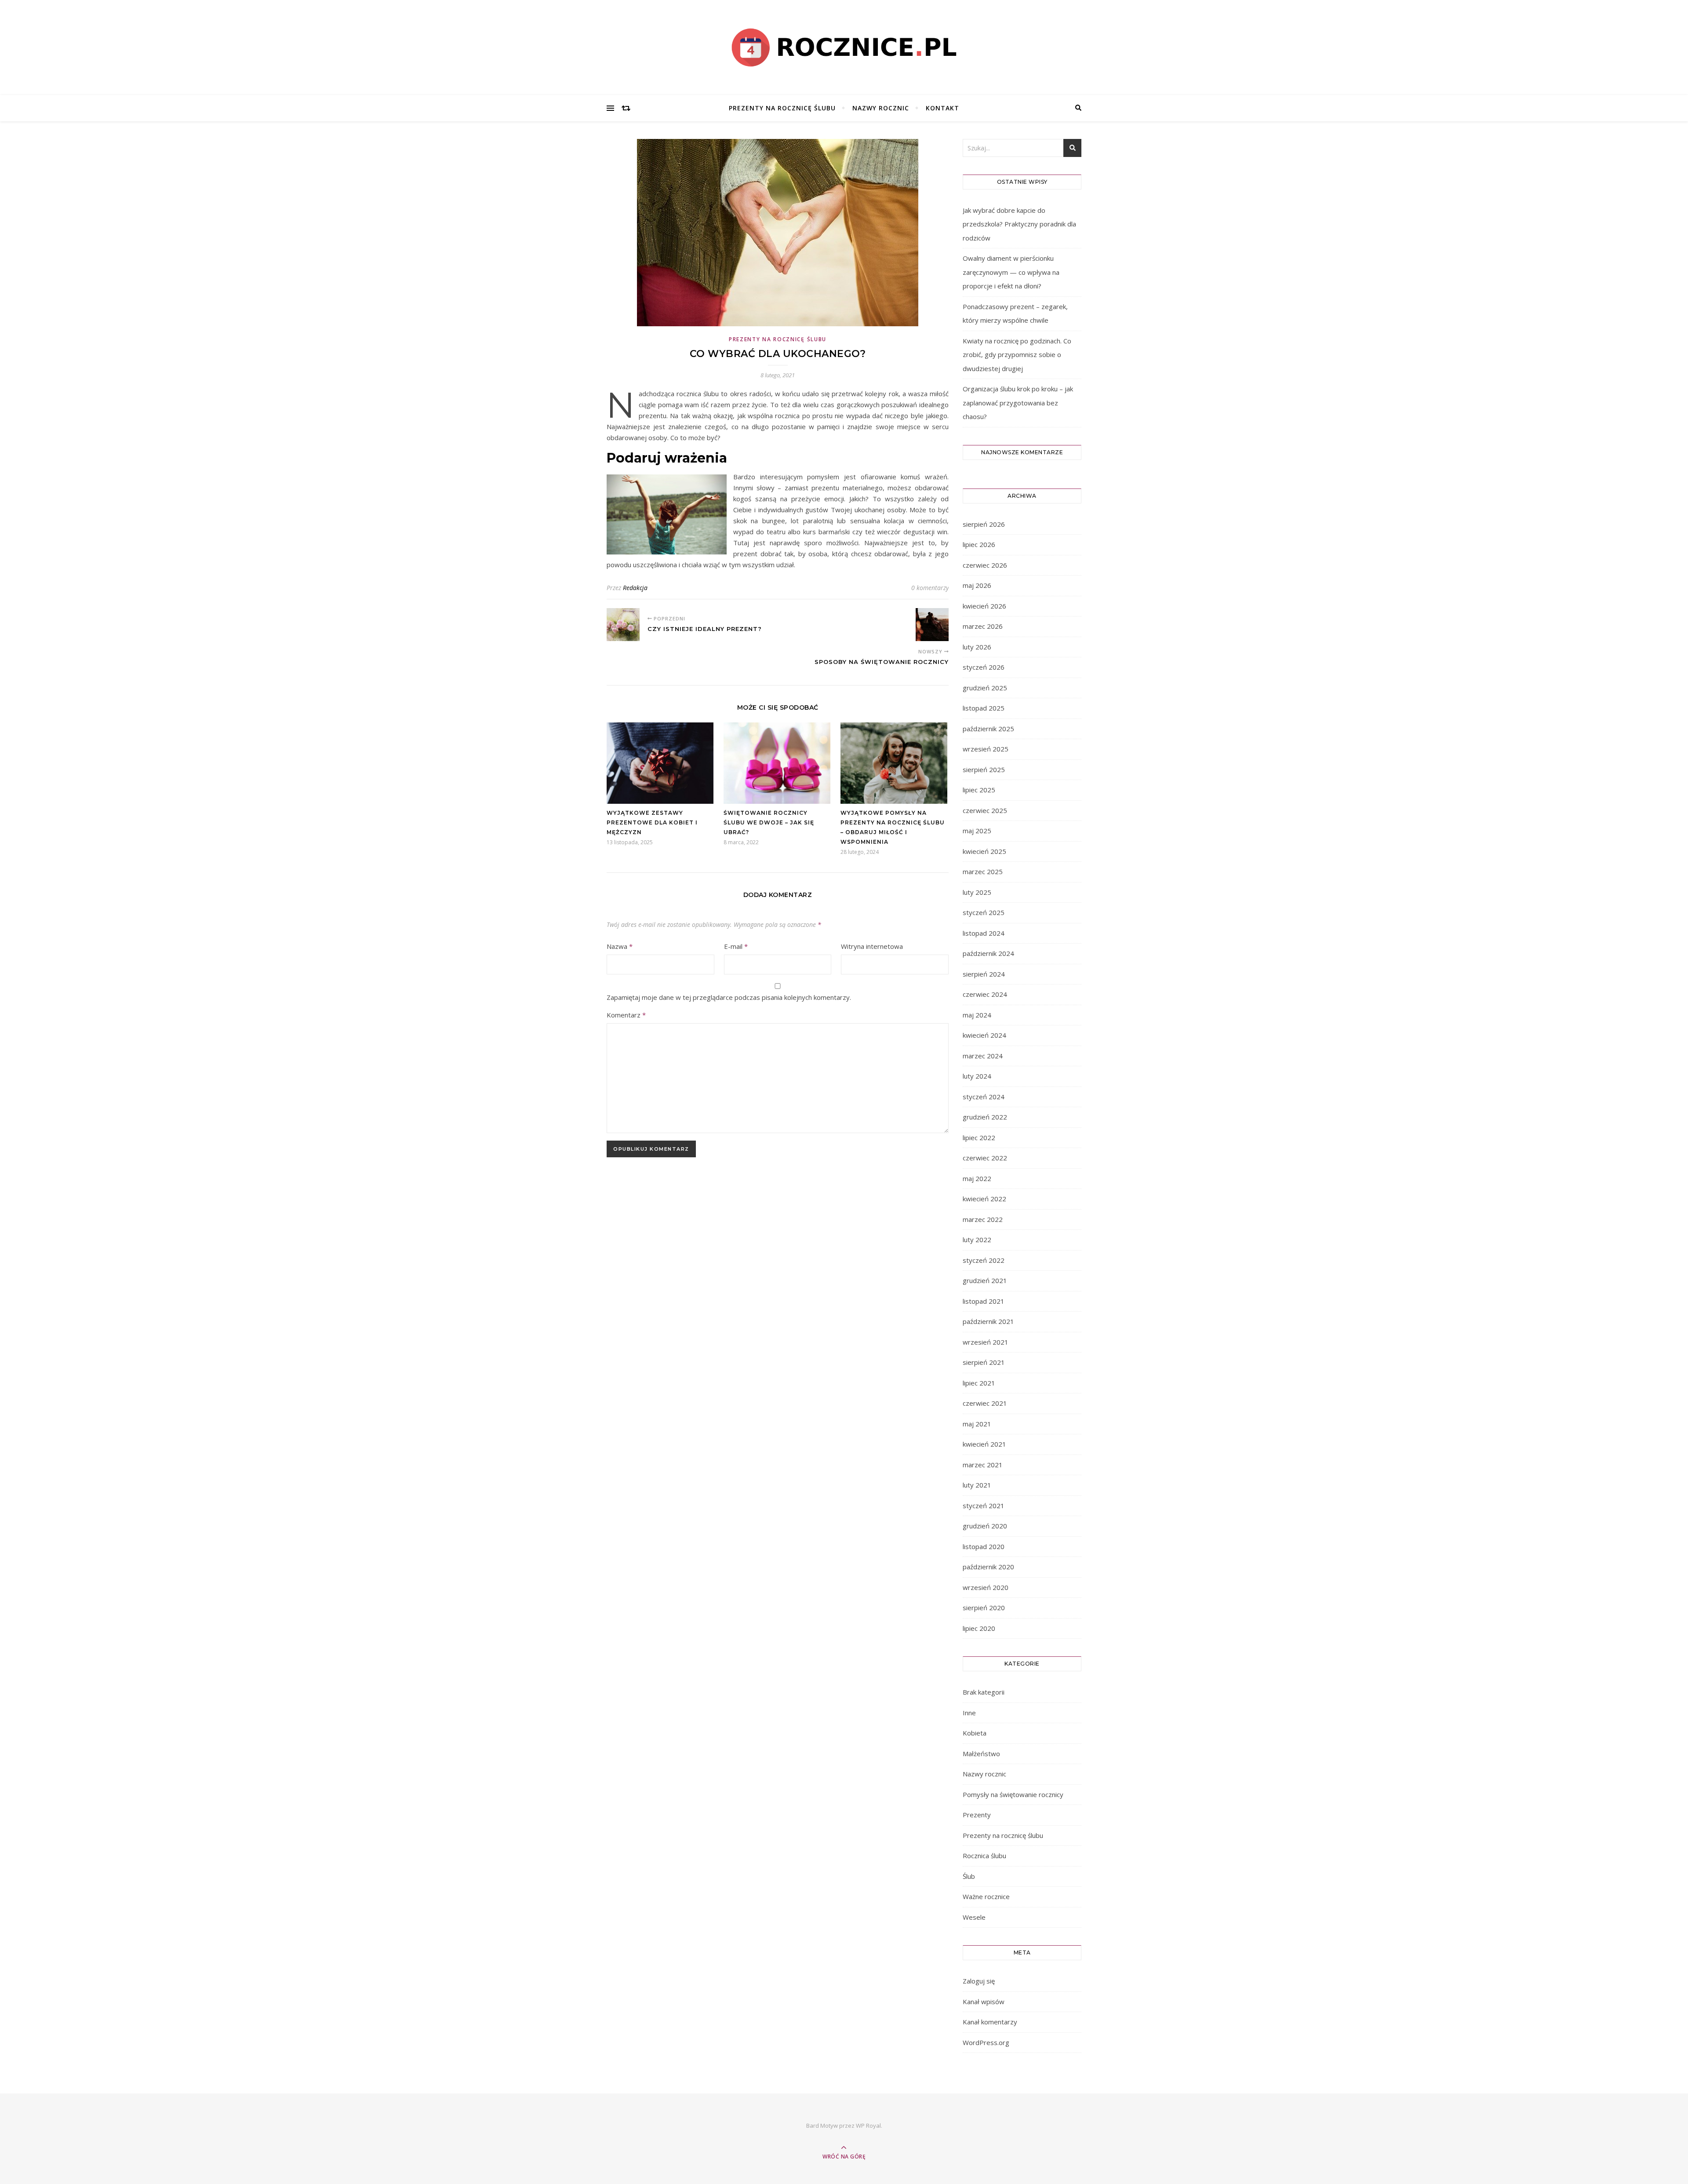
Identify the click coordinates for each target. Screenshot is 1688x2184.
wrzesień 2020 (986, 1587)
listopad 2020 (984, 1546)
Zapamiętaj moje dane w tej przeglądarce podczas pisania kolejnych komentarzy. (729, 997)
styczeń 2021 (984, 1506)
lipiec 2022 (979, 1138)
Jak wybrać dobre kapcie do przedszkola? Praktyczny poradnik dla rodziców (1019, 224)
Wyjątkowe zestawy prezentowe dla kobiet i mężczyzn (652, 822)
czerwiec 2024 (985, 994)
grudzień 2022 (985, 1117)
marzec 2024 (983, 1056)
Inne (969, 1713)
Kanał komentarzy (990, 2022)
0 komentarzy (930, 588)
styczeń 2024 (984, 1097)
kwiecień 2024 (984, 1035)
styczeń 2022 (984, 1260)
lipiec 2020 (979, 1628)
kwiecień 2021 (984, 1444)
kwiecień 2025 (984, 851)
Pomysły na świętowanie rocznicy (1013, 1794)
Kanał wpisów (984, 2002)
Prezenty (977, 1815)
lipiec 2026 (979, 544)
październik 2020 (988, 1567)
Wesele (974, 1917)
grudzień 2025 (985, 688)
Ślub (969, 1876)
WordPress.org (986, 2042)
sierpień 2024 (984, 974)
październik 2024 (988, 953)
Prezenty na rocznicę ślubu (782, 108)
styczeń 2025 (984, 912)
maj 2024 (977, 1015)
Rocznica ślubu (984, 1856)
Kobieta (975, 1733)
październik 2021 (988, 1321)
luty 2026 (977, 647)
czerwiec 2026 (985, 565)
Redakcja (635, 588)
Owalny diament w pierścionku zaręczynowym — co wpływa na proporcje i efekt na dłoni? (1011, 272)
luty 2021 (977, 1485)
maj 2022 (977, 1178)
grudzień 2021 (985, 1280)
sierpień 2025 (984, 769)
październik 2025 (988, 729)
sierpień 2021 (984, 1362)
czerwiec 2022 (985, 1158)
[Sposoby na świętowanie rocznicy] (932, 625)
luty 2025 (977, 892)
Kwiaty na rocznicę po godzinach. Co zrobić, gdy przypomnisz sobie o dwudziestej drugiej (1017, 355)
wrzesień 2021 (986, 1342)
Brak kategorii (984, 1692)
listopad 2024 (984, 933)
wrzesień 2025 (986, 749)
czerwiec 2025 (985, 810)
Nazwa (620, 946)
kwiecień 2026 (984, 606)
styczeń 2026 (984, 667)
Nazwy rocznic (881, 108)
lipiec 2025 (979, 790)
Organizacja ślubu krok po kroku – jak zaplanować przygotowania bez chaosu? (1018, 403)
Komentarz (626, 1015)
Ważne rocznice (986, 1896)
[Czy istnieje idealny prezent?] (623, 625)
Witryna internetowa (872, 946)
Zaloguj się (979, 1981)
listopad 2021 (984, 1301)
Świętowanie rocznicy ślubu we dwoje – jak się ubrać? (769, 822)
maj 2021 (977, 1424)
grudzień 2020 (985, 1526)
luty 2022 (977, 1240)
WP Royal (868, 2126)
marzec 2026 (983, 626)
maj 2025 (977, 831)
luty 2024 (977, 1076)
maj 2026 (977, 585)
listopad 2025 (984, 708)
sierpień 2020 (984, 1608)
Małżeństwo (981, 1754)
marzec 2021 (983, 1465)
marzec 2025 (983, 871)
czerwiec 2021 (985, 1403)
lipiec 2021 (979, 1383)
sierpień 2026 (984, 524)
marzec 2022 (983, 1219)
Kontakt (942, 108)
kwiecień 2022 (984, 1199)
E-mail (736, 946)
